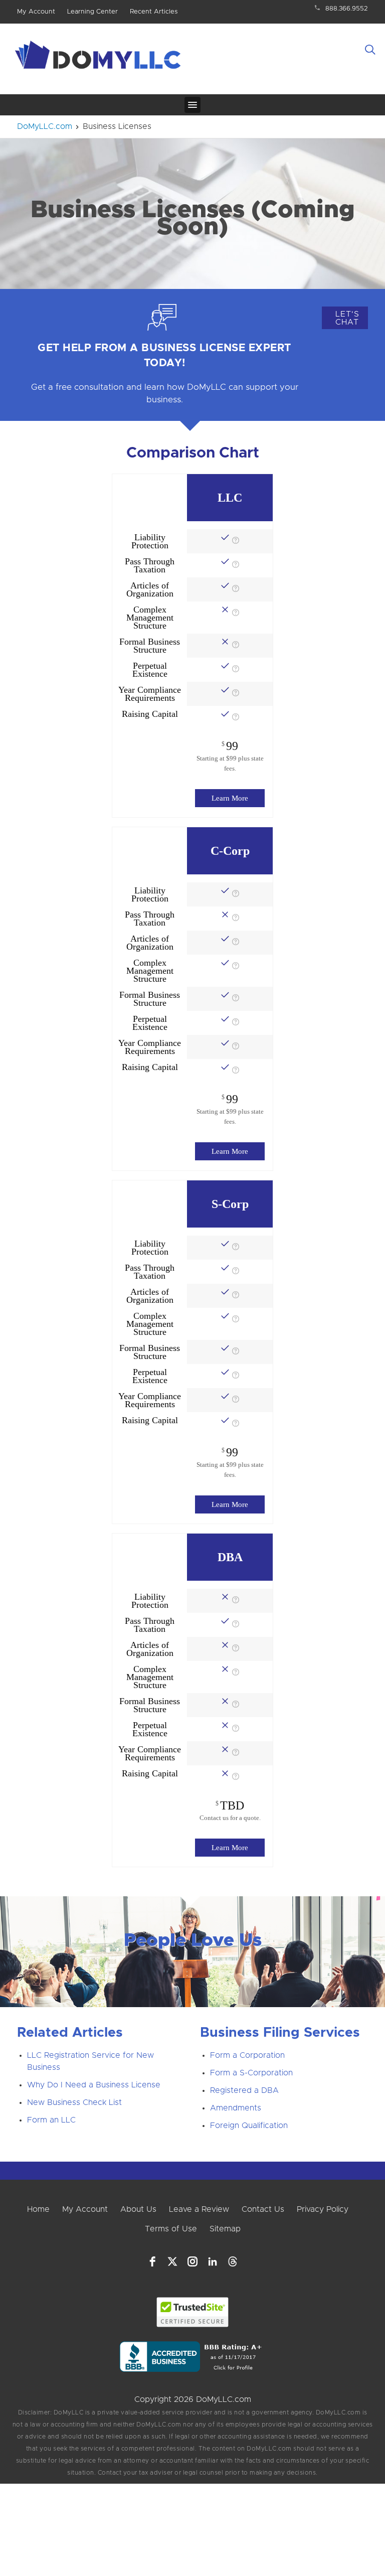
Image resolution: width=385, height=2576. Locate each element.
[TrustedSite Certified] (193, 2312)
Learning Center (92, 12)
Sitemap (225, 2229)
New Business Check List (74, 2102)
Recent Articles (154, 12)
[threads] (233, 2261)
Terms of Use (171, 2229)
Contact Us (263, 2209)
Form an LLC (51, 2120)
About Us (138, 2209)
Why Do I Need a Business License (94, 2085)
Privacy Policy (323, 2209)
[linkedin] (213, 2261)
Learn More (230, 798)
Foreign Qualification (249, 2126)
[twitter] (172, 2261)
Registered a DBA (244, 2090)
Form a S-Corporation (251, 2073)
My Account (36, 12)
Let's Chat (347, 318)
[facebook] (152, 2261)
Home (38, 2209)
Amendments (236, 2108)
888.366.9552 (347, 9)
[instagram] (192, 2261)
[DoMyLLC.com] (100, 58)
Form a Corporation (247, 2055)
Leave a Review (199, 2209)
